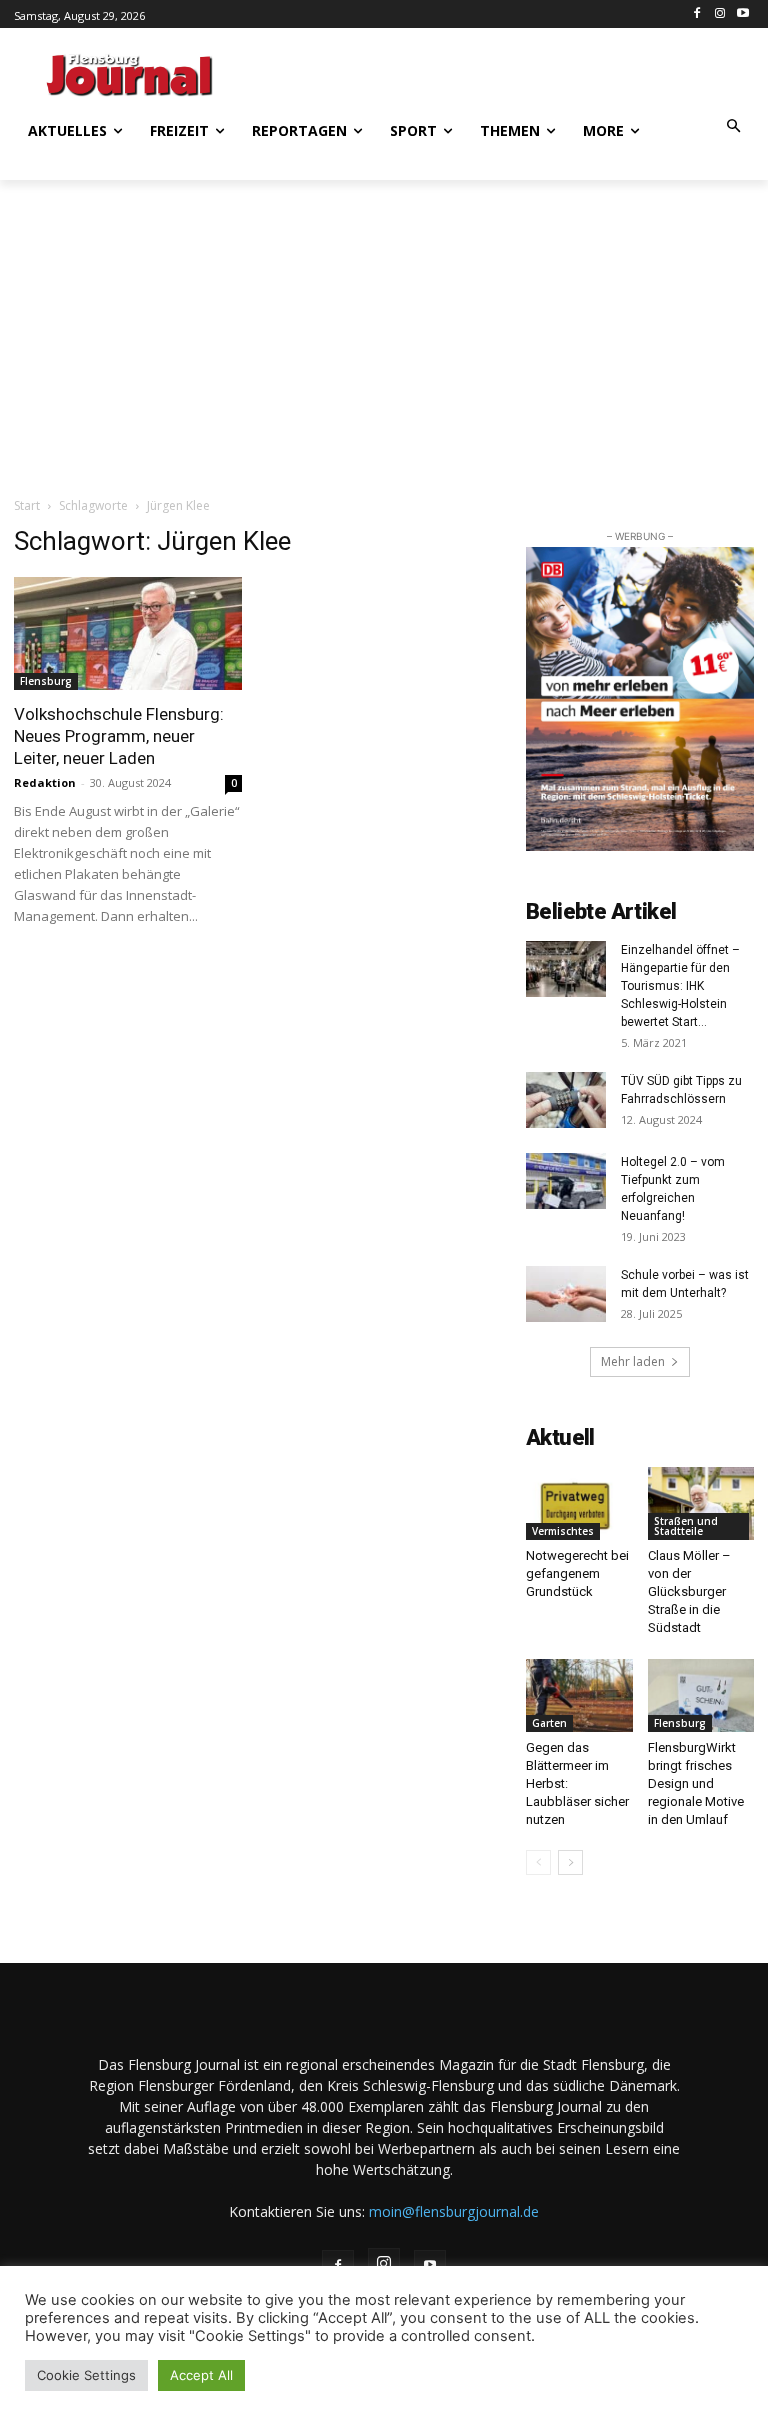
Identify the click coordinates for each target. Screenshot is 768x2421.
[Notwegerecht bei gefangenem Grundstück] (579, 1503)
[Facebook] (697, 14)
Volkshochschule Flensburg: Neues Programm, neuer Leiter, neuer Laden (119, 736)
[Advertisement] (504, 72)
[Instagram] (719, 14)
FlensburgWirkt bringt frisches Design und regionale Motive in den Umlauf (696, 1783)
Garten (549, 1723)
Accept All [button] (201, 2375)
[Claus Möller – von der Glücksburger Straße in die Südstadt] (701, 1503)
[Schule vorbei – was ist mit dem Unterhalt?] (566, 1294)
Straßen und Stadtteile (686, 1526)
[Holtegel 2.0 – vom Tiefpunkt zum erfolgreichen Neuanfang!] (566, 1181)
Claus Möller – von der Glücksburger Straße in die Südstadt (689, 1591)
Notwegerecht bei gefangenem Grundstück (577, 1573)
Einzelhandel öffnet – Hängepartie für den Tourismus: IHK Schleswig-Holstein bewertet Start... (680, 986)
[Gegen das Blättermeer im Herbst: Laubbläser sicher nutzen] (579, 1695)
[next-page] (570, 1862)
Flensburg (46, 681)
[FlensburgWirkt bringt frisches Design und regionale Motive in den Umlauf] (701, 1695)
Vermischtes (563, 1531)
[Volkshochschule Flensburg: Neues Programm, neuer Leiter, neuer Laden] (128, 633)
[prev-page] (538, 1862)
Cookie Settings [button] (86, 2375)
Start (27, 505)
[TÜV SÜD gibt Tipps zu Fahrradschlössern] (566, 1100)
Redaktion (45, 782)
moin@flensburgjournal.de (454, 2211)
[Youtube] (742, 14)
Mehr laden (633, 1361)
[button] (734, 127)
